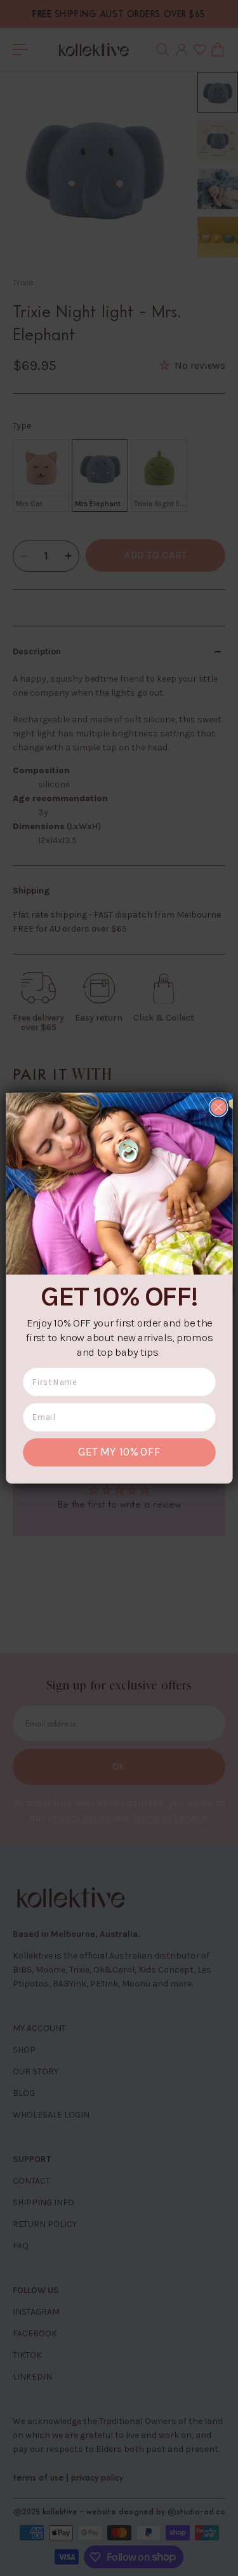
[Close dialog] (218, 1107)
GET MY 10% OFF (119, 1452)
